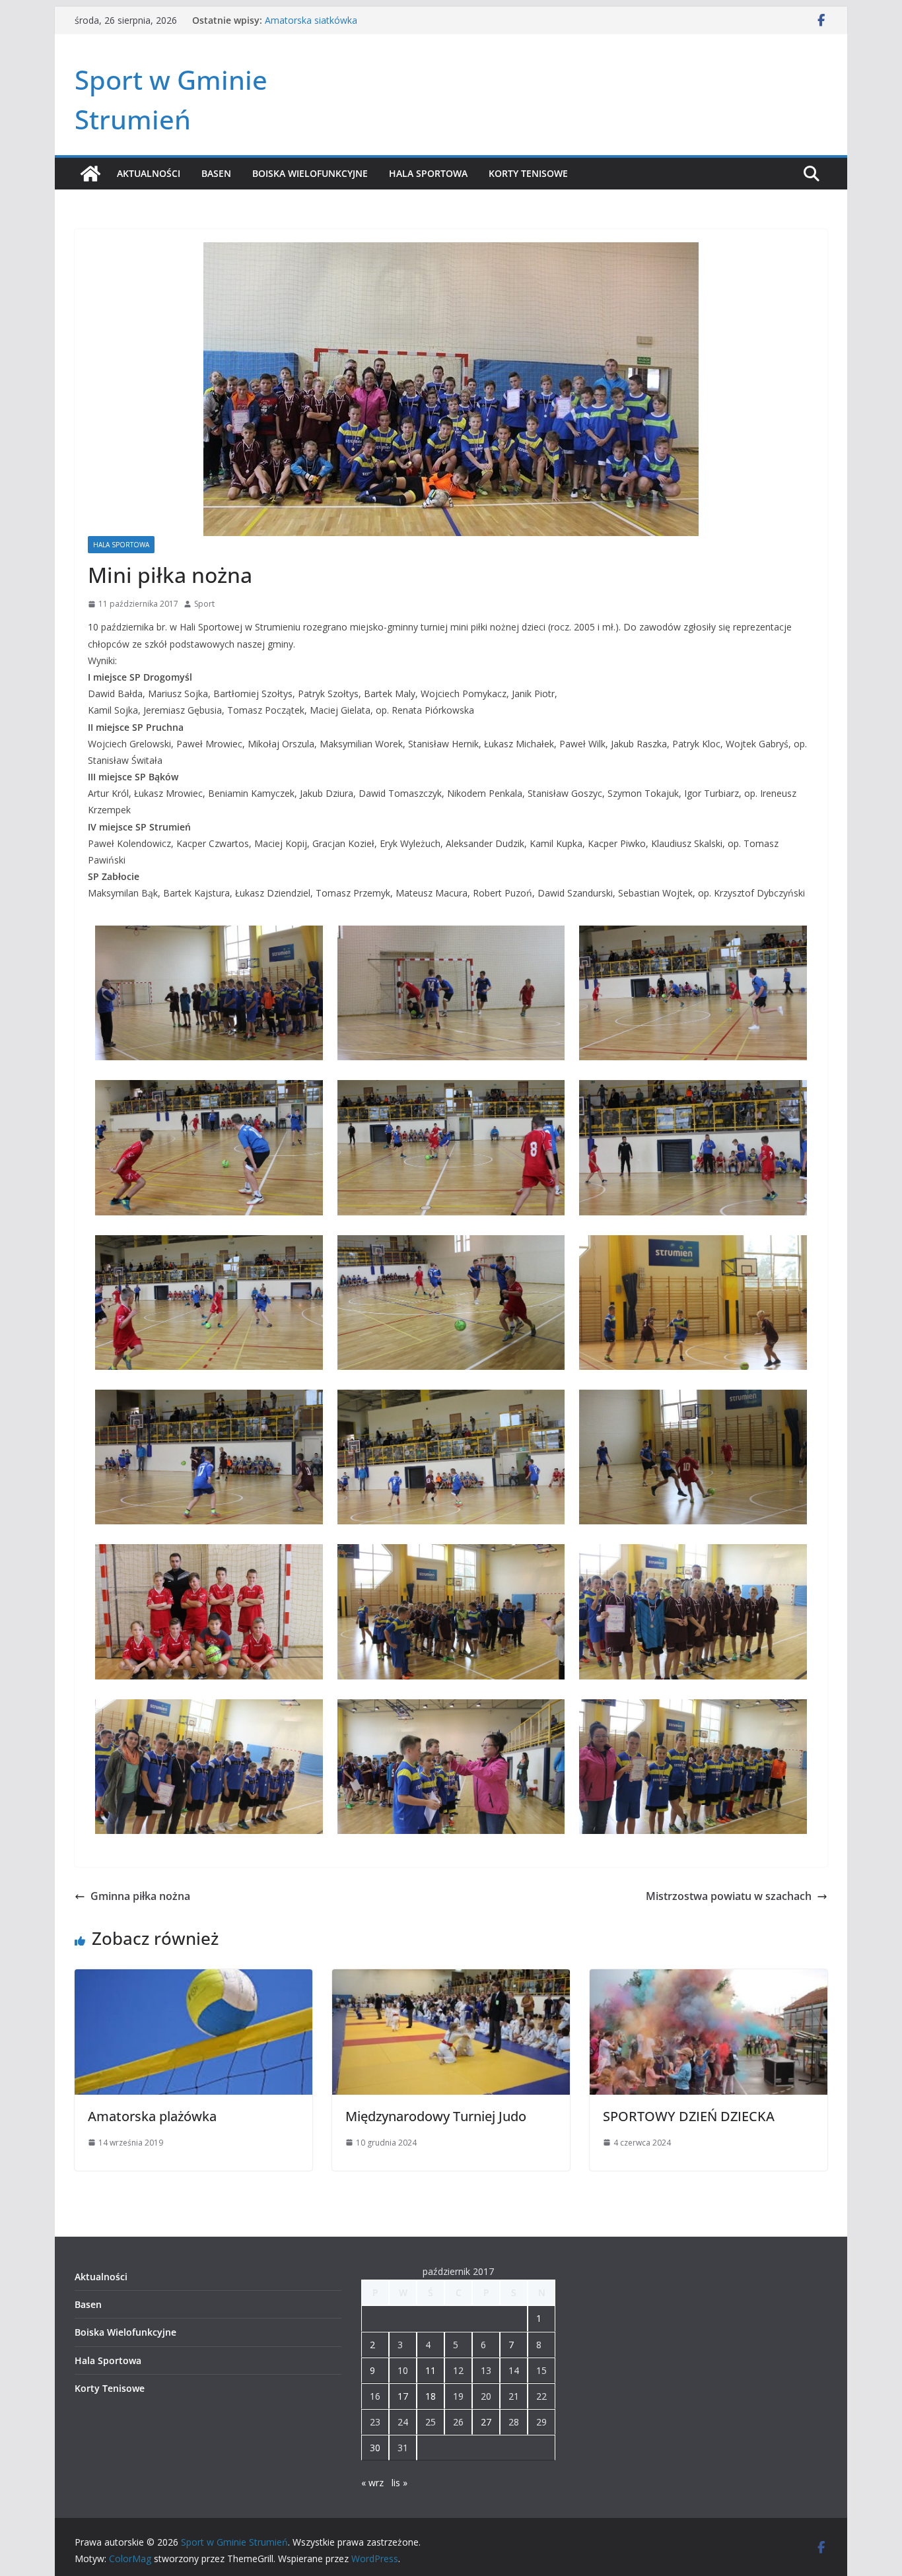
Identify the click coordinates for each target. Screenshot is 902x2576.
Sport (204, 604)
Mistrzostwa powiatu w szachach (729, 1896)
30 (375, 2448)
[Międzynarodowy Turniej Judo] (451, 1979)
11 (431, 2370)
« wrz (372, 2483)
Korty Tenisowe (528, 173)
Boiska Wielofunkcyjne (310, 173)
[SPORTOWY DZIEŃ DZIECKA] (709, 1979)
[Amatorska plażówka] (193, 1979)
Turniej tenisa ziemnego (316, 15)
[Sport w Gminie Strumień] (90, 174)
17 (403, 2396)
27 (486, 2422)
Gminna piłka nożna (140, 1896)
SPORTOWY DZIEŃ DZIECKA (689, 2116)
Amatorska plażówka (152, 2116)
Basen (216, 173)
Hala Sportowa (428, 173)
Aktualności (149, 173)
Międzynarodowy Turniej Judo (436, 2116)
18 (431, 2396)
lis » (399, 2483)
